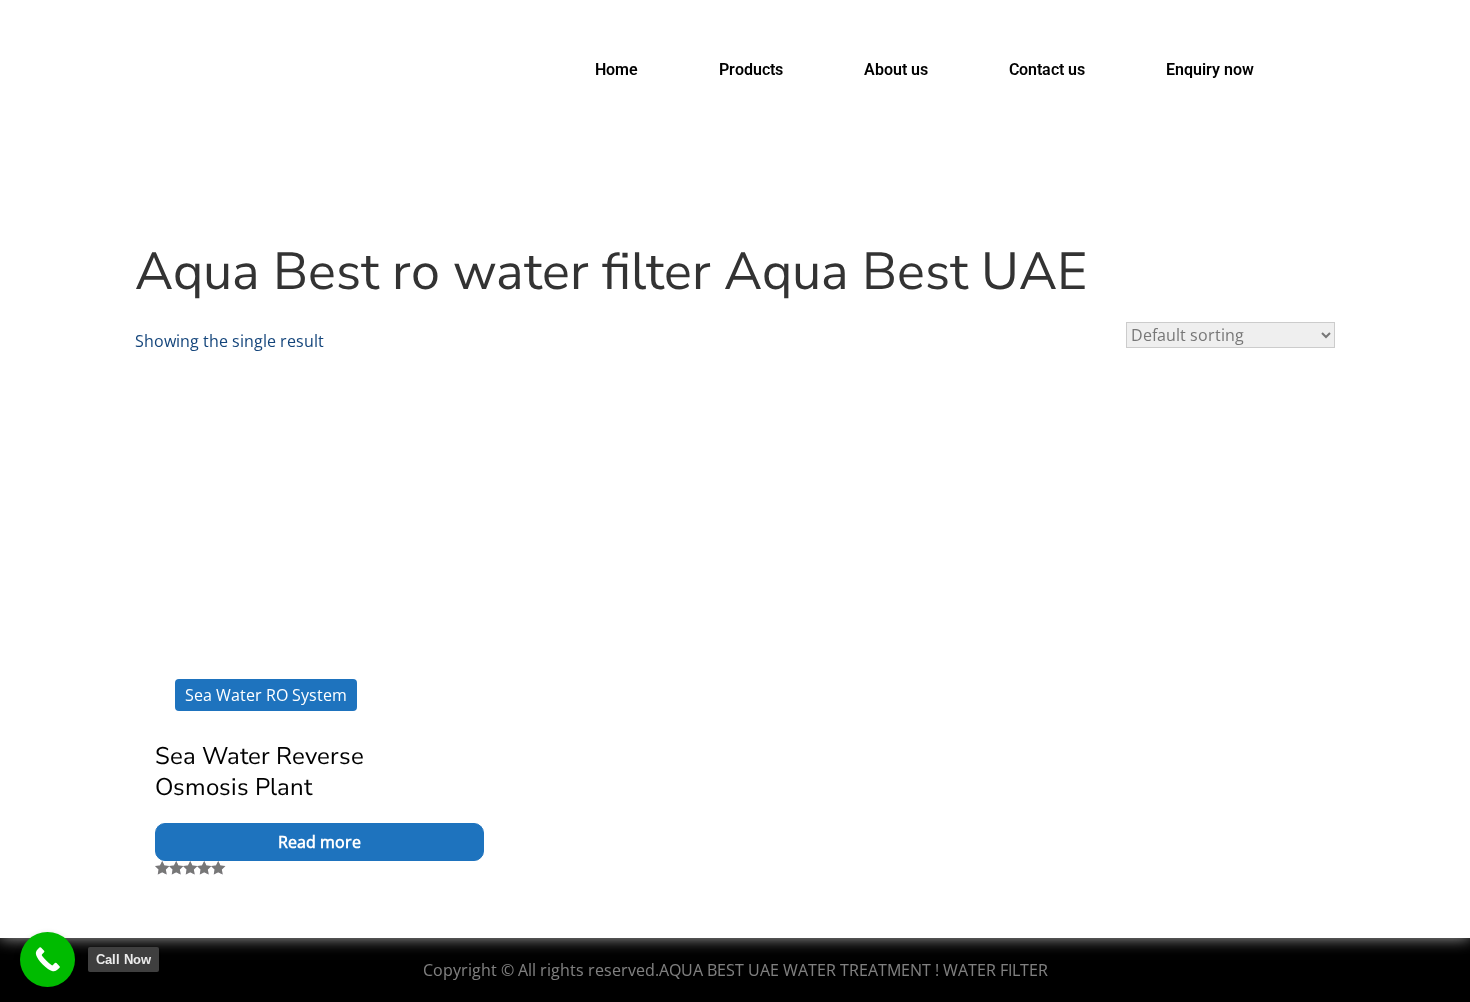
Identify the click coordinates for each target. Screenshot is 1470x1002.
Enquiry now (1210, 69)
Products (751, 69)
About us (896, 69)
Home (616, 69)
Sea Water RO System (266, 695)
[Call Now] (47, 959)
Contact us (1047, 69)
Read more (319, 842)
